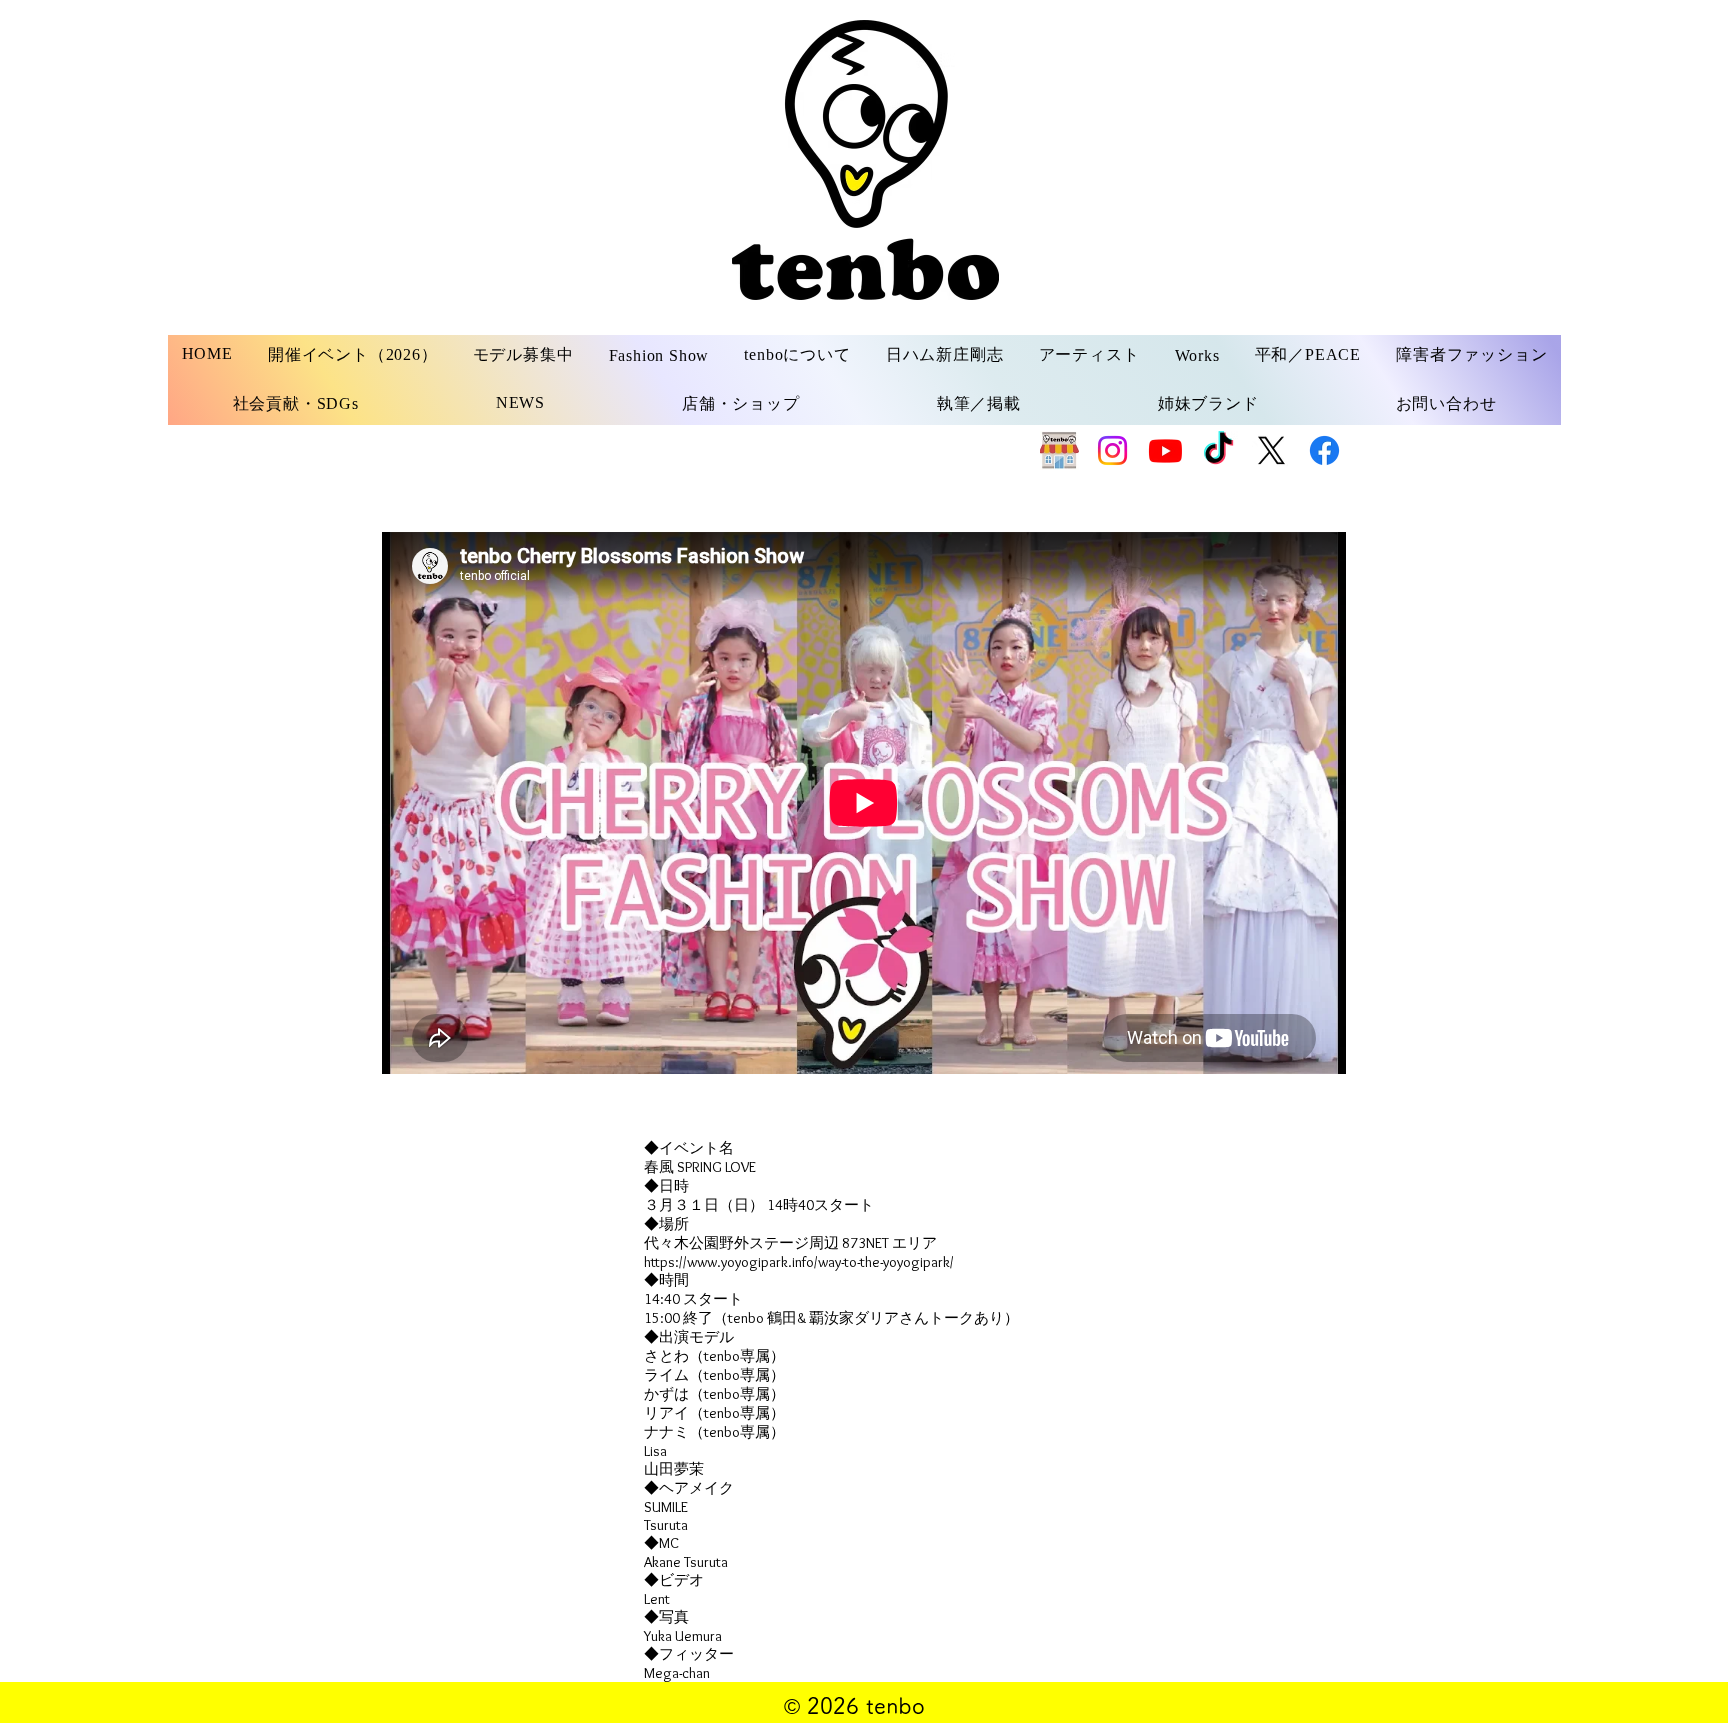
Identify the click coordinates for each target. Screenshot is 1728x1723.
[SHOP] (1059, 450)
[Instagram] (1112, 450)
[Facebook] (1324, 450)
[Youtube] (1165, 450)
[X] (1271, 450)
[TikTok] (1218, 450)
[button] (523, 355)
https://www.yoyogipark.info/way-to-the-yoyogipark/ (799, 1262)
